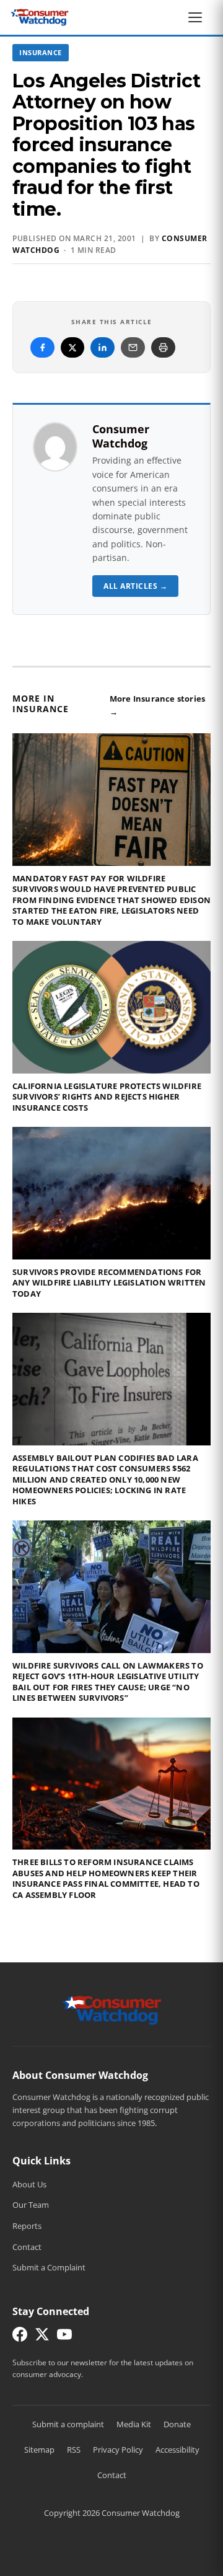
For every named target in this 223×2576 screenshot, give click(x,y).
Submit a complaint (68, 2424)
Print (163, 347)
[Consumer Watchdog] (40, 17)
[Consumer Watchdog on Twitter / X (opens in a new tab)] (42, 2337)
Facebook (42, 347)
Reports (27, 2226)
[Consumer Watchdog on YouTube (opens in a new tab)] (64, 2337)
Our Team (31, 2205)
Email (133, 347)
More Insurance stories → (157, 705)
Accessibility (177, 2450)
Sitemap (39, 2450)
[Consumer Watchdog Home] (112, 2009)
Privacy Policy (118, 2450)
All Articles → (135, 586)
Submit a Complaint (49, 2267)
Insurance (41, 52)
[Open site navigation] (198, 17)
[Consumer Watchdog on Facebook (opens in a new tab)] (20, 2337)
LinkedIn (103, 347)
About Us (29, 2184)
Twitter (72, 347)
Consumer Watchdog (121, 436)
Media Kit (134, 2424)
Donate (177, 2424)
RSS (74, 2450)
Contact (27, 2247)
